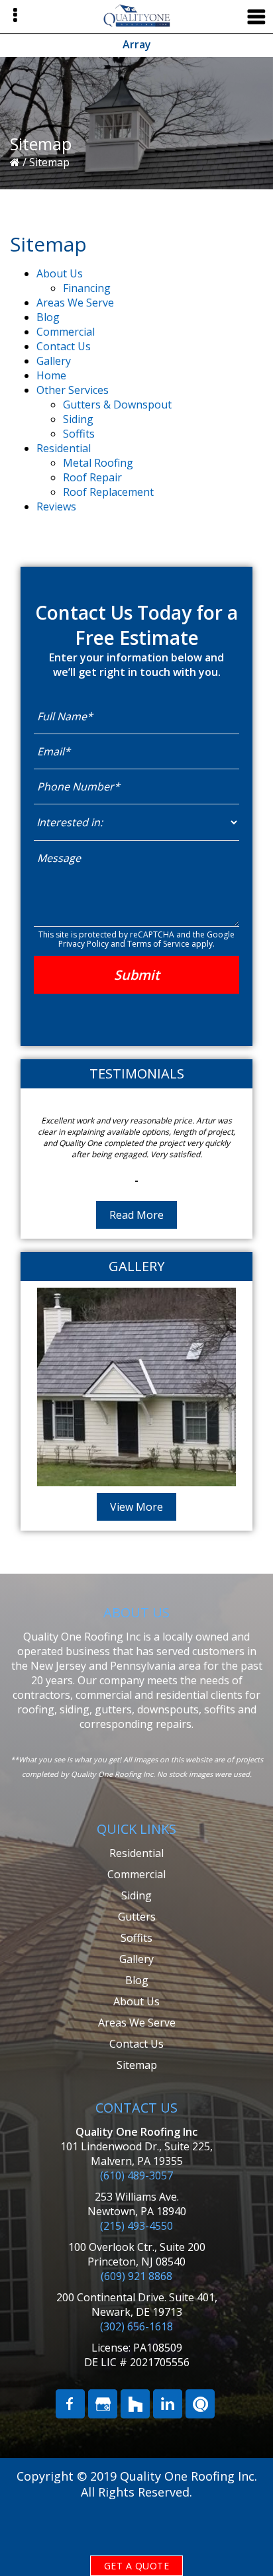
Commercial (66, 332)
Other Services (73, 390)
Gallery (54, 361)
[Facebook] (70, 2426)
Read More (136, 1237)
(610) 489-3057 (136, 2198)
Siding (78, 419)
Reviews (56, 506)
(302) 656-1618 (136, 2349)
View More (136, 1529)
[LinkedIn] (168, 2426)
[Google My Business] (103, 2426)
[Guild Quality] (200, 2426)
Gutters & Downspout (117, 405)
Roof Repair (92, 477)
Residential (64, 448)
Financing (87, 288)
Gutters (137, 1939)
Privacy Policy (83, 944)
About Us (60, 273)
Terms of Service (158, 944)
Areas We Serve (75, 303)
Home (51, 375)
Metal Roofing (98, 463)
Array (137, 44)
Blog (48, 317)
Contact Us (64, 346)
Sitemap (137, 2087)
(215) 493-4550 (136, 2248)
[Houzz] (135, 2426)
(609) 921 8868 (136, 2299)
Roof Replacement (108, 492)
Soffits (79, 434)
